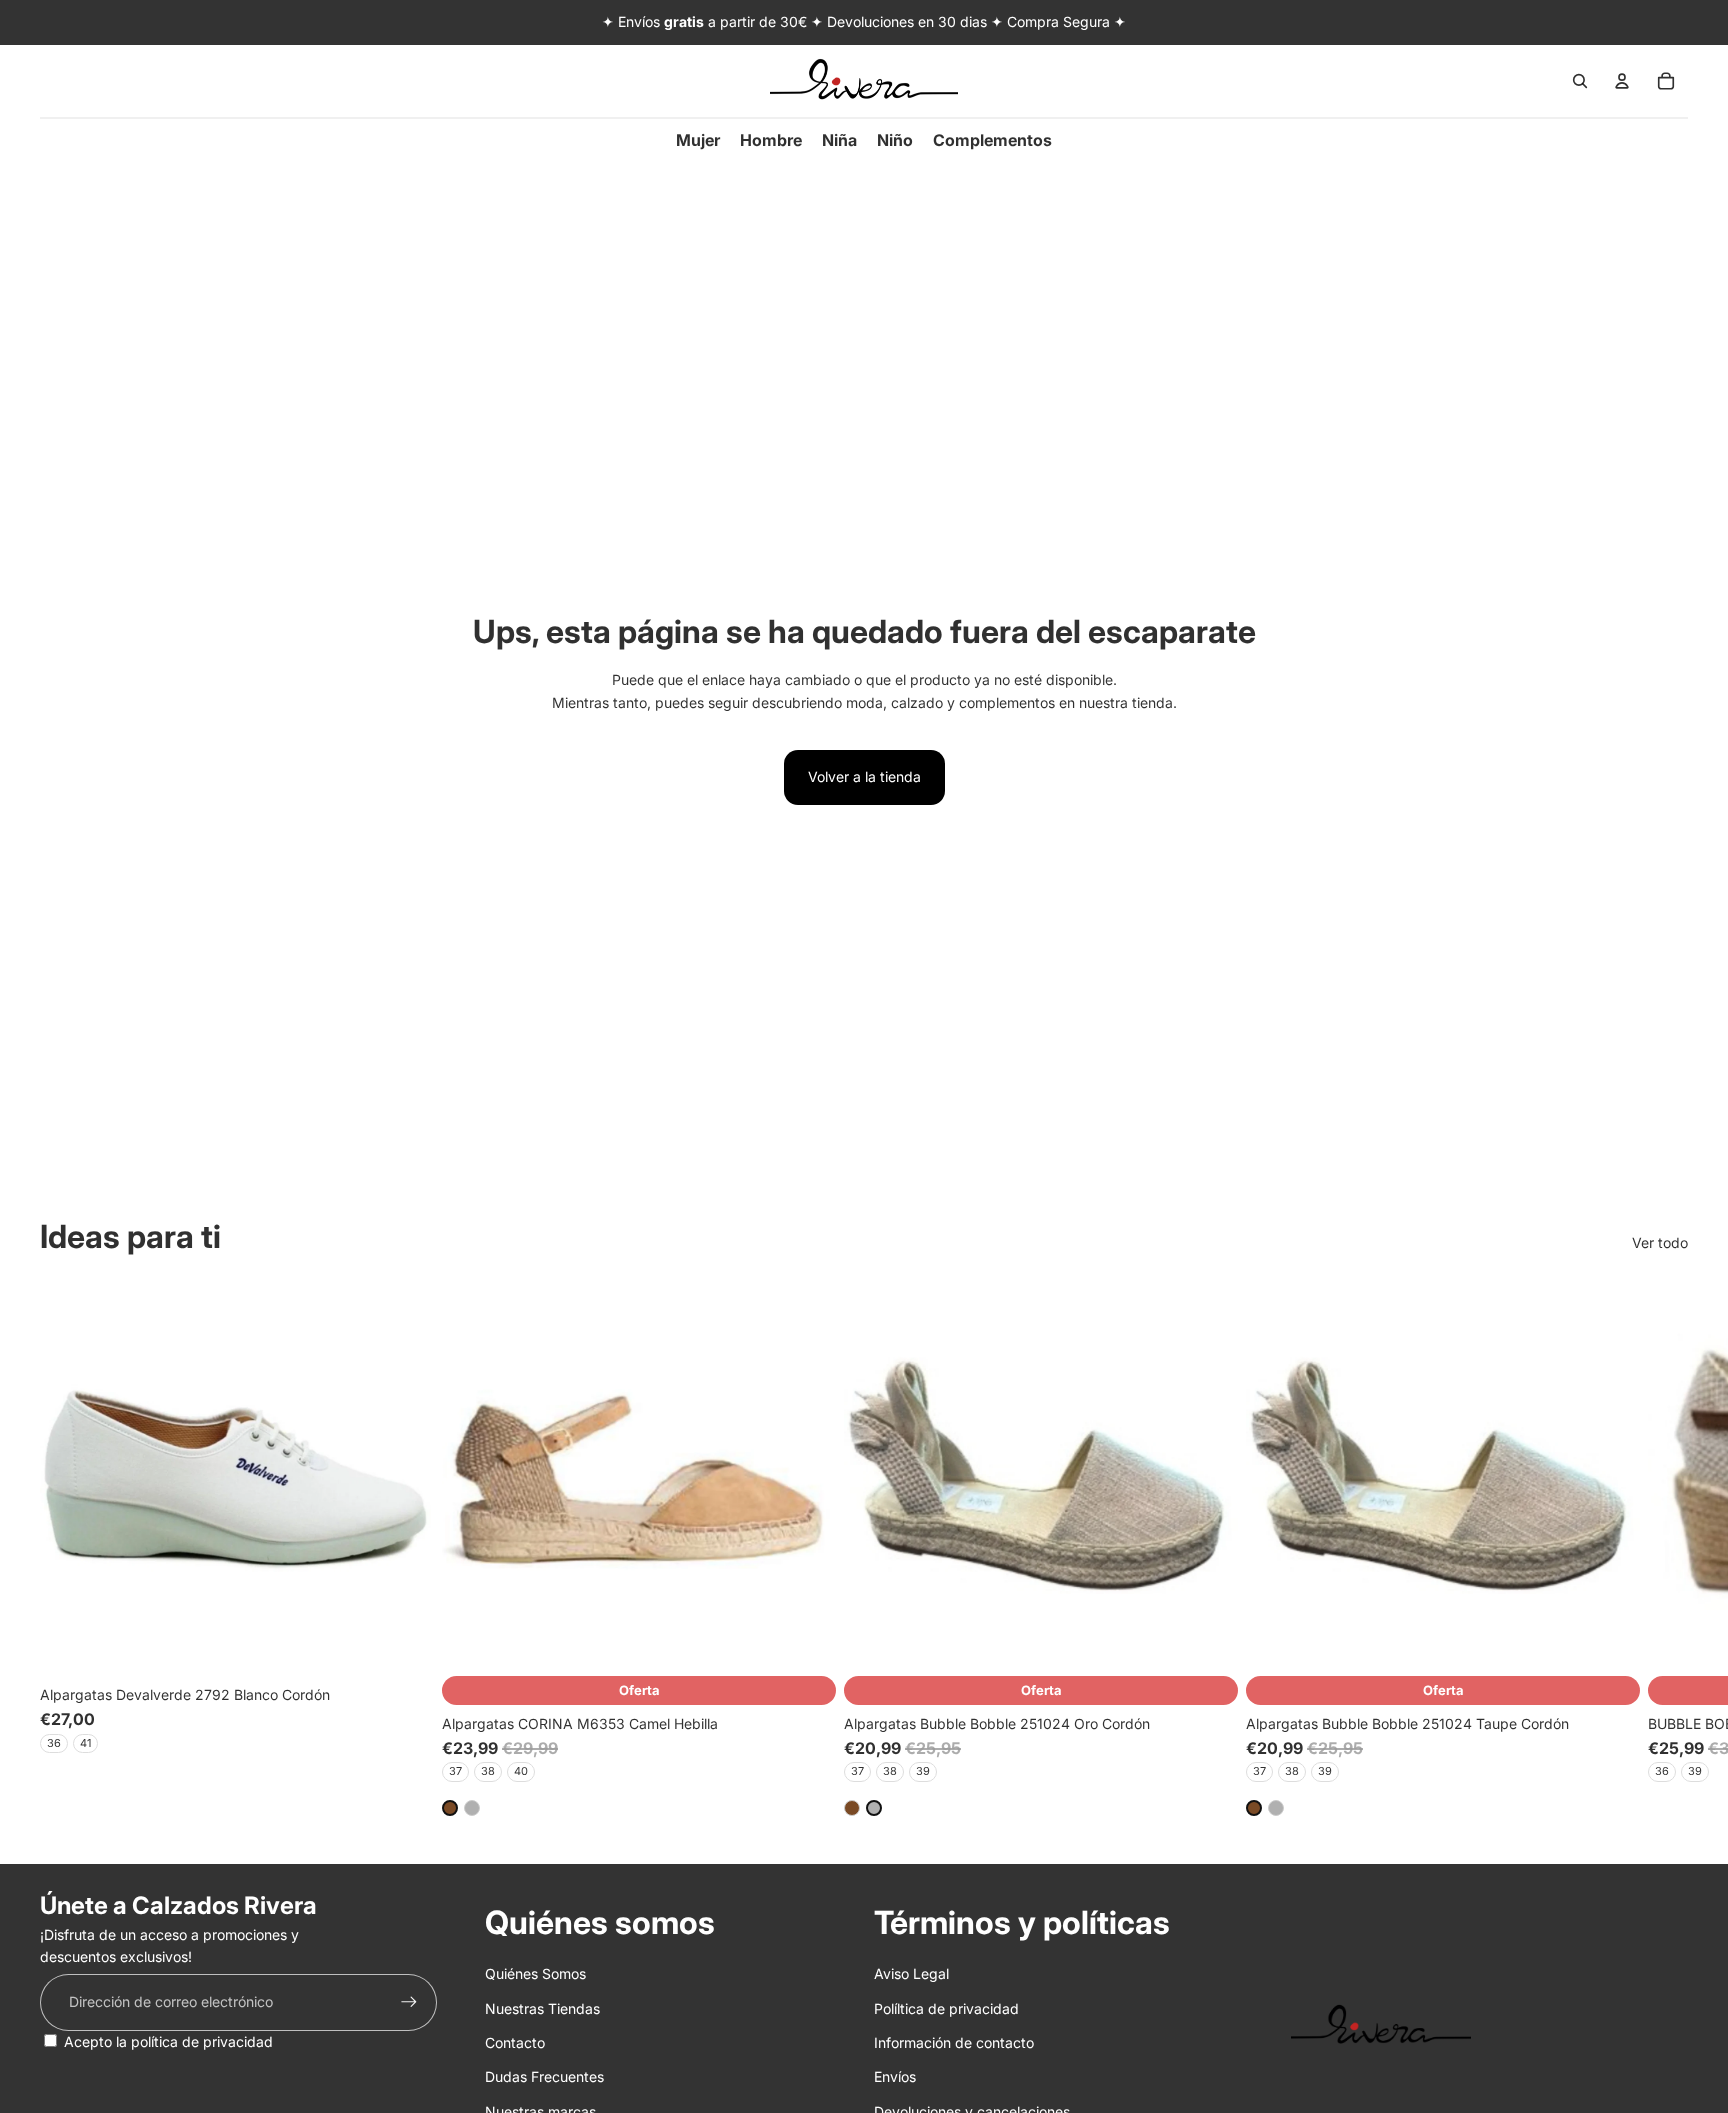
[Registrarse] (409, 2002)
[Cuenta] (1622, 81)
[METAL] (472, 1808)
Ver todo (1660, 1242)
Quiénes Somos (535, 1973)
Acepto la (168, 2041)
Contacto (515, 2042)
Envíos (895, 2076)
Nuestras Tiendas (542, 2008)
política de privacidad (202, 2041)
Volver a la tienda (864, 776)
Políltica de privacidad (946, 2008)
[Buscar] (1580, 81)
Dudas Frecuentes (544, 2076)
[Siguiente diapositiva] (1666, 1549)
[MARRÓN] (450, 1808)
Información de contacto (954, 2042)
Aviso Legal (911, 1973)
